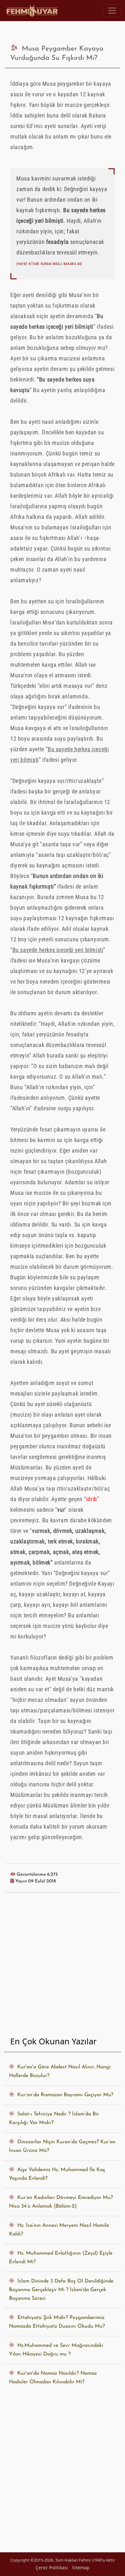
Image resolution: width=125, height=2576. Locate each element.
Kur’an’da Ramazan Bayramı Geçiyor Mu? (64, 2095)
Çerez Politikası (52, 2568)
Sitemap (81, 2568)
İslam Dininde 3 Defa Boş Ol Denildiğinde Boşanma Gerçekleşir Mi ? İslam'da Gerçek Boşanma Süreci (61, 2290)
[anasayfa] (33, 11)
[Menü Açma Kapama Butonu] (112, 11)
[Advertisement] (63, 1966)
